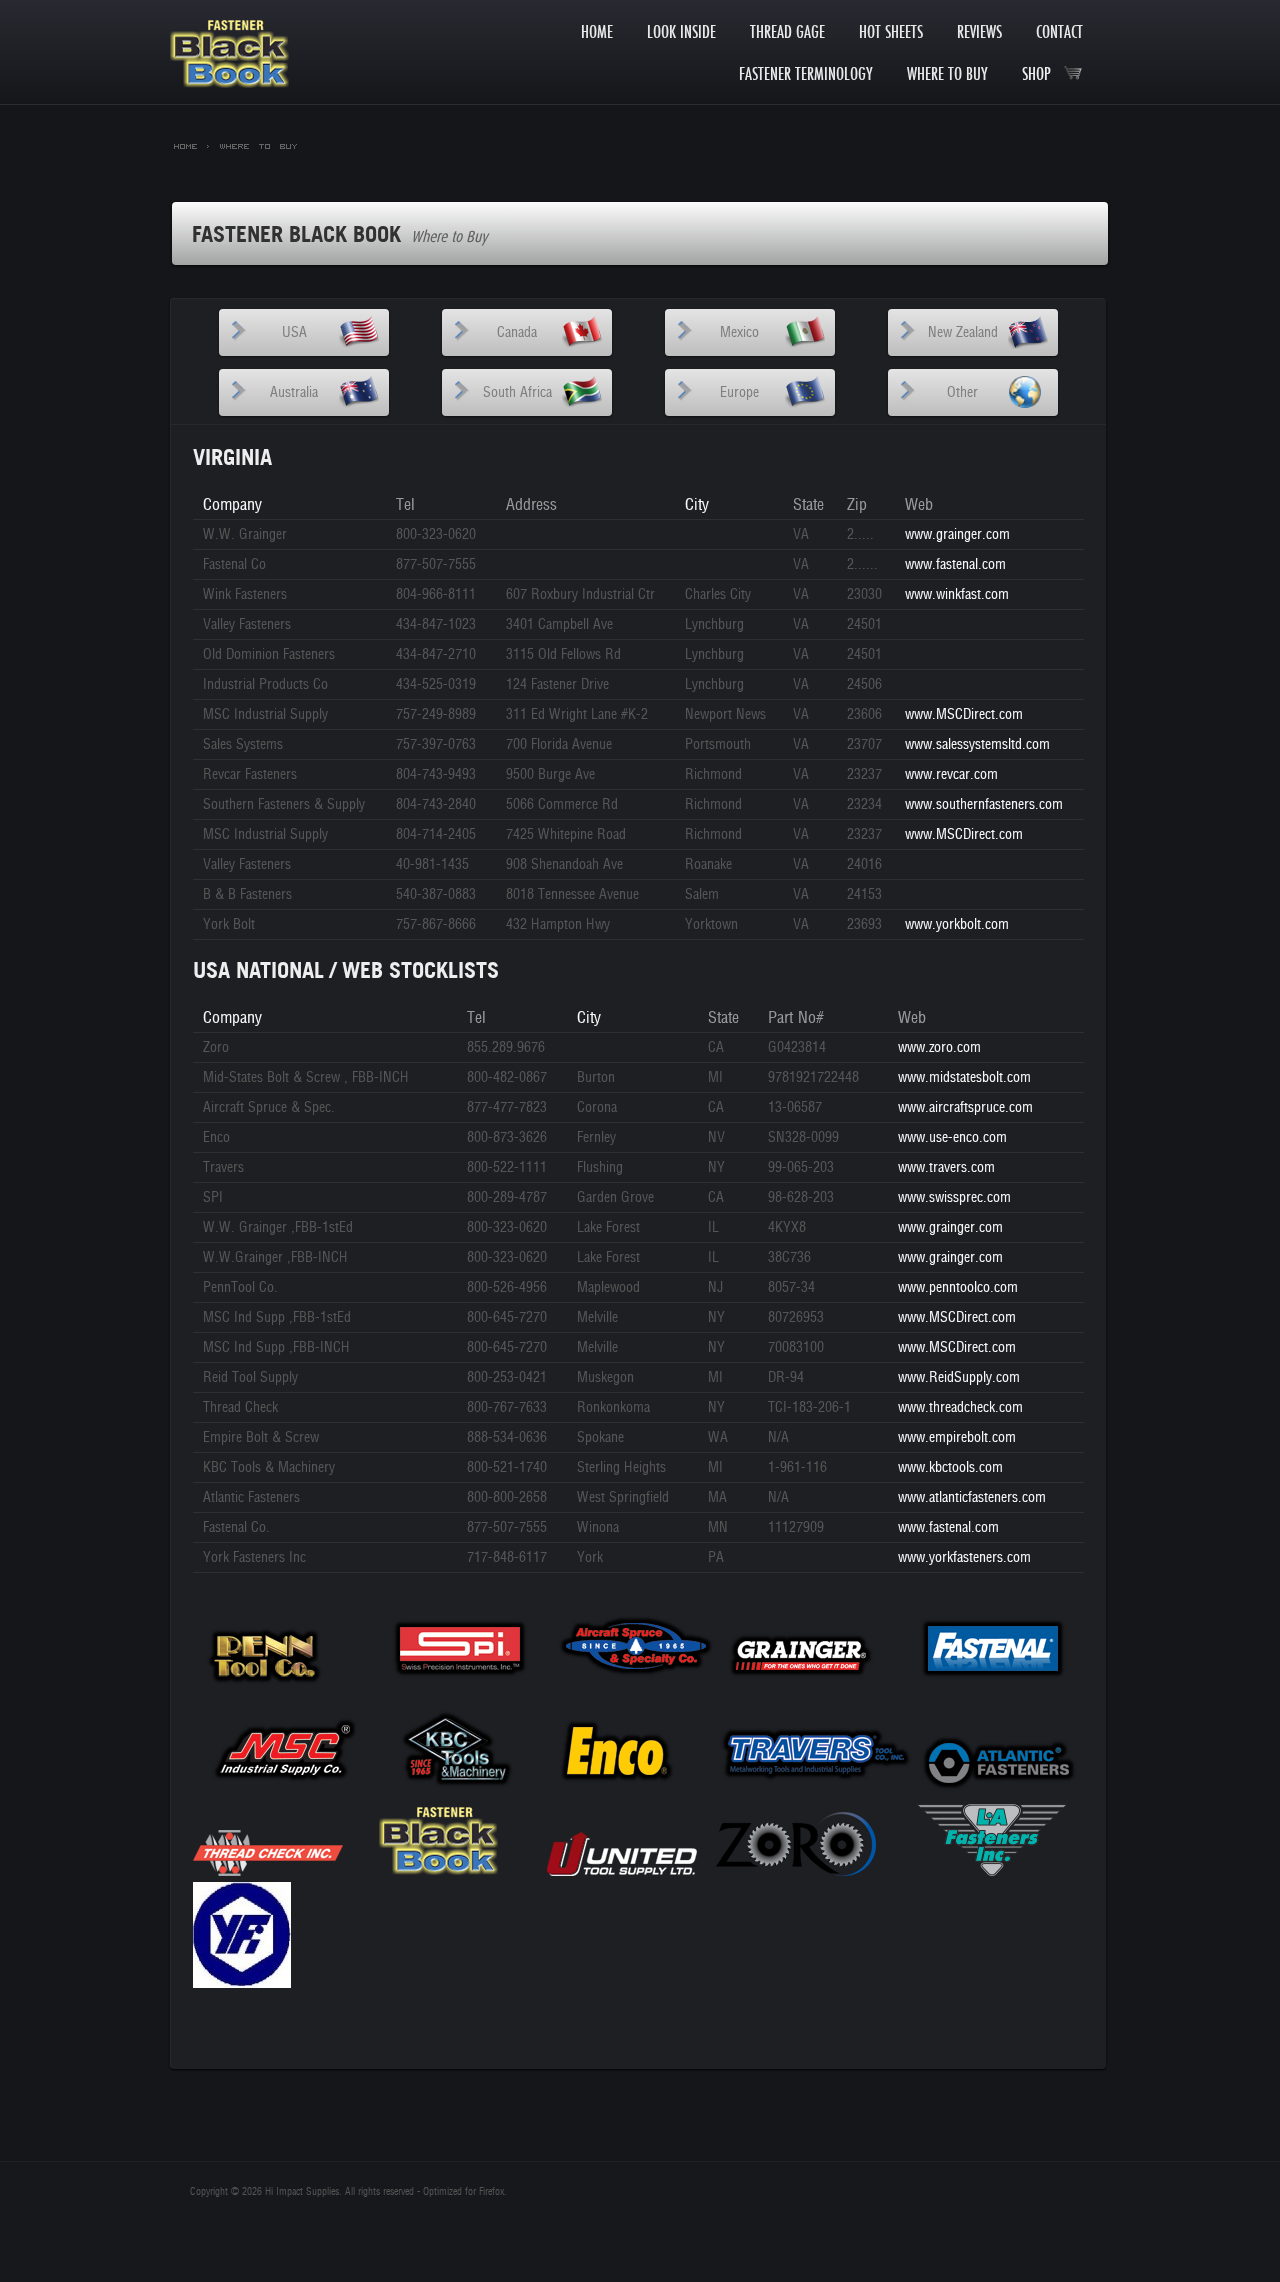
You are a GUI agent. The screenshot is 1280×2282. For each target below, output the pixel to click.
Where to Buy (947, 73)
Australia (294, 392)
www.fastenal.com (955, 564)
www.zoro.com (939, 1047)
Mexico (739, 332)
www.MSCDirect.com (964, 714)
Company (232, 504)
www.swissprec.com (954, 1197)
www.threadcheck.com (960, 1407)
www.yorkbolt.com (957, 924)
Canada (517, 332)
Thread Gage (787, 31)
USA (294, 332)
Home (597, 31)
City (697, 504)
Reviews (979, 31)
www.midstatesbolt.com (964, 1077)
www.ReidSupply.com (959, 1377)
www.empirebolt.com (957, 1437)
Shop (1042, 73)
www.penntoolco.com (958, 1287)
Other (962, 392)
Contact (1059, 31)
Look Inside (681, 31)
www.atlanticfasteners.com (972, 1497)
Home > (192, 145)
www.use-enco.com (952, 1137)
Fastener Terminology (806, 73)
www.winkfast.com (957, 594)
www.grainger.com (957, 534)
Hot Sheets (891, 31)
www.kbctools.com (950, 1467)
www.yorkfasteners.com (964, 1557)
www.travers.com (946, 1167)
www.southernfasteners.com (984, 804)
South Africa (517, 392)
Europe (739, 392)
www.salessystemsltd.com (977, 744)
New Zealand (963, 332)
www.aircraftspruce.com (965, 1107)
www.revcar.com (951, 774)
